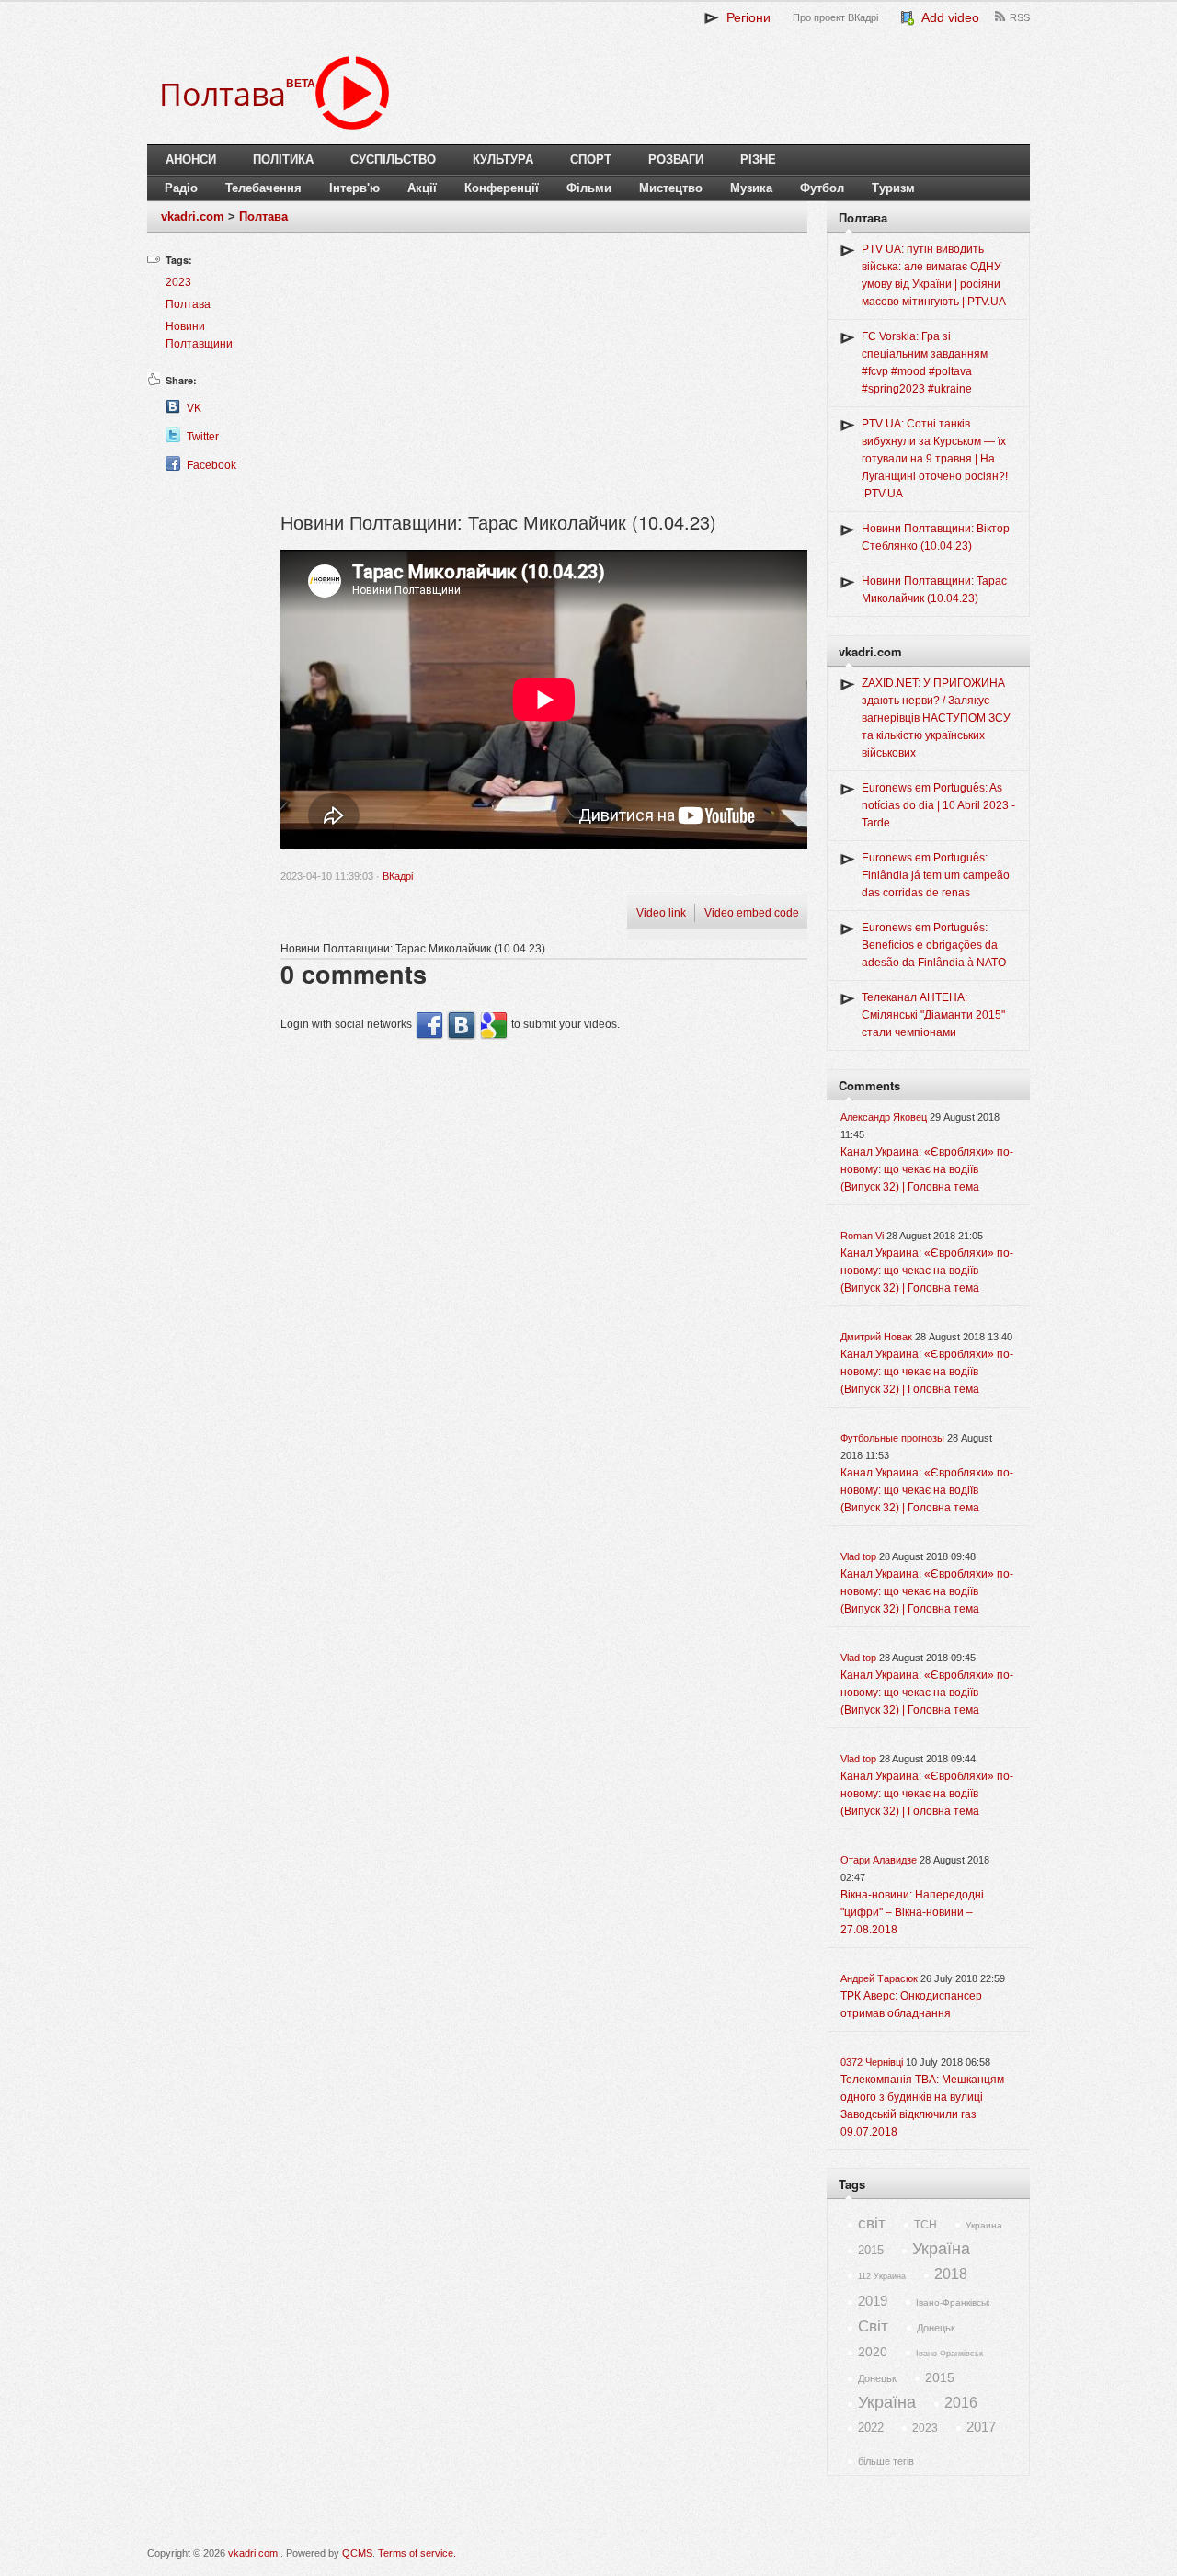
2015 (871, 2250)
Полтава (263, 217)
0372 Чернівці (872, 2062)
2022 (871, 2428)
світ (872, 2223)
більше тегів (886, 2461)
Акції (422, 188)
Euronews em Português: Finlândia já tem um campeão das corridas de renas (936, 875)
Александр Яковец (884, 1117)
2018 (951, 2274)
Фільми (589, 188)
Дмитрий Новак (876, 1337)
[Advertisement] (544, 380)
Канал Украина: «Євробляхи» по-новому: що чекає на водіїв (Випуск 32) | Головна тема (927, 1169)
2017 (981, 2427)
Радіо (181, 188)
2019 (873, 2301)
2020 (873, 2352)
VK (194, 408)
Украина (984, 2225)
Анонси (191, 160)
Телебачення (263, 188)
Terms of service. (417, 2553)
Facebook (211, 465)
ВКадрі (398, 876)
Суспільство (393, 160)
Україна (941, 2249)
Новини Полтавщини (199, 335)
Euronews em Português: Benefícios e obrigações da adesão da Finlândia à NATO (934, 945)
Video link (661, 913)
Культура (503, 160)
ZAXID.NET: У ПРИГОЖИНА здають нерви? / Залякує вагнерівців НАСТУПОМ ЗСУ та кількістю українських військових (936, 718)
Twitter (203, 437)
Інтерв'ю (354, 188)
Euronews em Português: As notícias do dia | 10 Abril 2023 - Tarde (938, 805)
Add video (947, 17)
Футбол (822, 188)
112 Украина (882, 2276)
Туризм (893, 188)
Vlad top (858, 1556)
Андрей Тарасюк (879, 1978)
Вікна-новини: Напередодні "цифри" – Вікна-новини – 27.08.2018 (912, 1912)
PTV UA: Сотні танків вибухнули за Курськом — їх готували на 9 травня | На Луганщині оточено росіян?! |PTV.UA (935, 459)
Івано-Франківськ (953, 2302)
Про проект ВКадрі (835, 17)
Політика (283, 160)
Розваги (676, 160)
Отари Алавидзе (879, 1860)
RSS (1020, 17)
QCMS (357, 2553)
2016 (961, 2403)
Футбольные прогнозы (892, 1438)
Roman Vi (862, 1236)
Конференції (502, 188)
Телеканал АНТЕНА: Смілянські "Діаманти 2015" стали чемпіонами (933, 1015)
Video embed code (752, 913)
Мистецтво (671, 188)
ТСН (926, 2225)
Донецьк (936, 2328)
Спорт (591, 160)
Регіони (745, 17)
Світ (873, 2326)
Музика (751, 188)
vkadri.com (193, 217)
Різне (758, 160)
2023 (178, 282)
